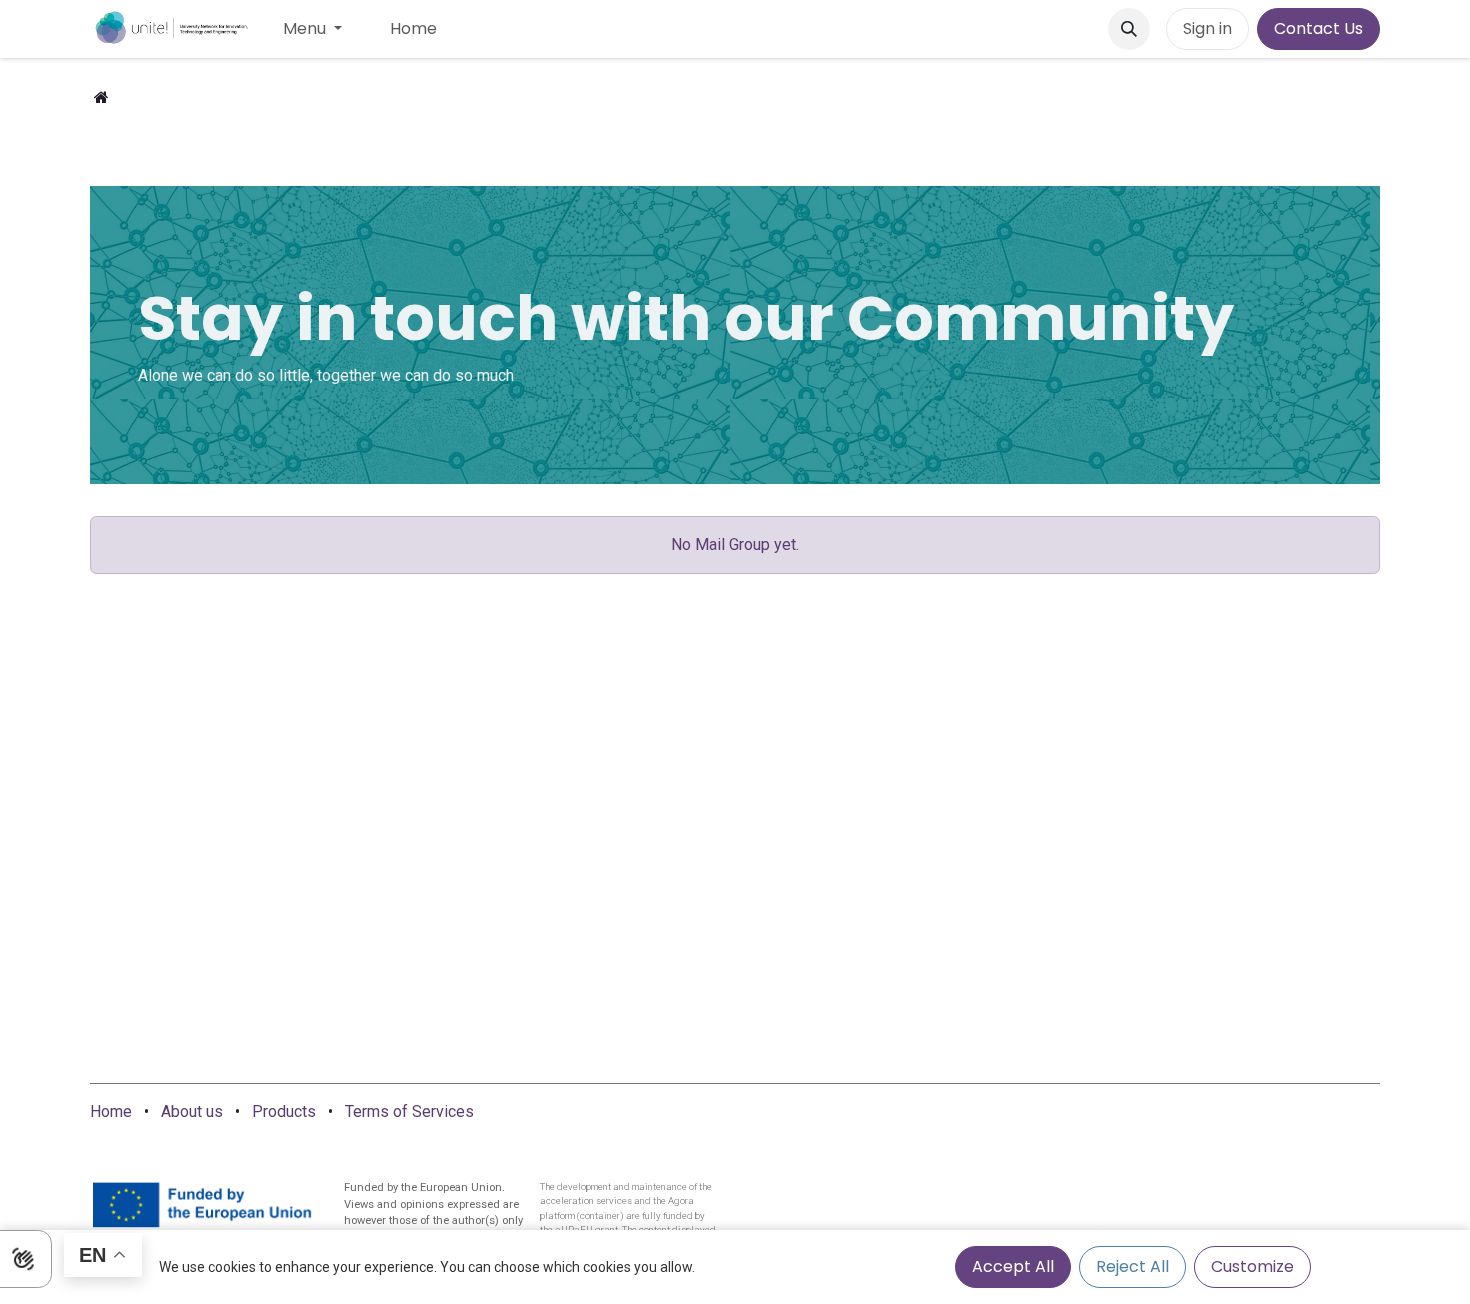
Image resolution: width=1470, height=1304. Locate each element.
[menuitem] (312, 29)
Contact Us (1318, 28)
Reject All (1132, 1266)
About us (192, 1111)
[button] (1129, 29)
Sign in (1207, 28)
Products (284, 1111)
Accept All (1013, 1266)
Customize (1252, 1266)
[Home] (101, 97)
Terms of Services (409, 1111)
